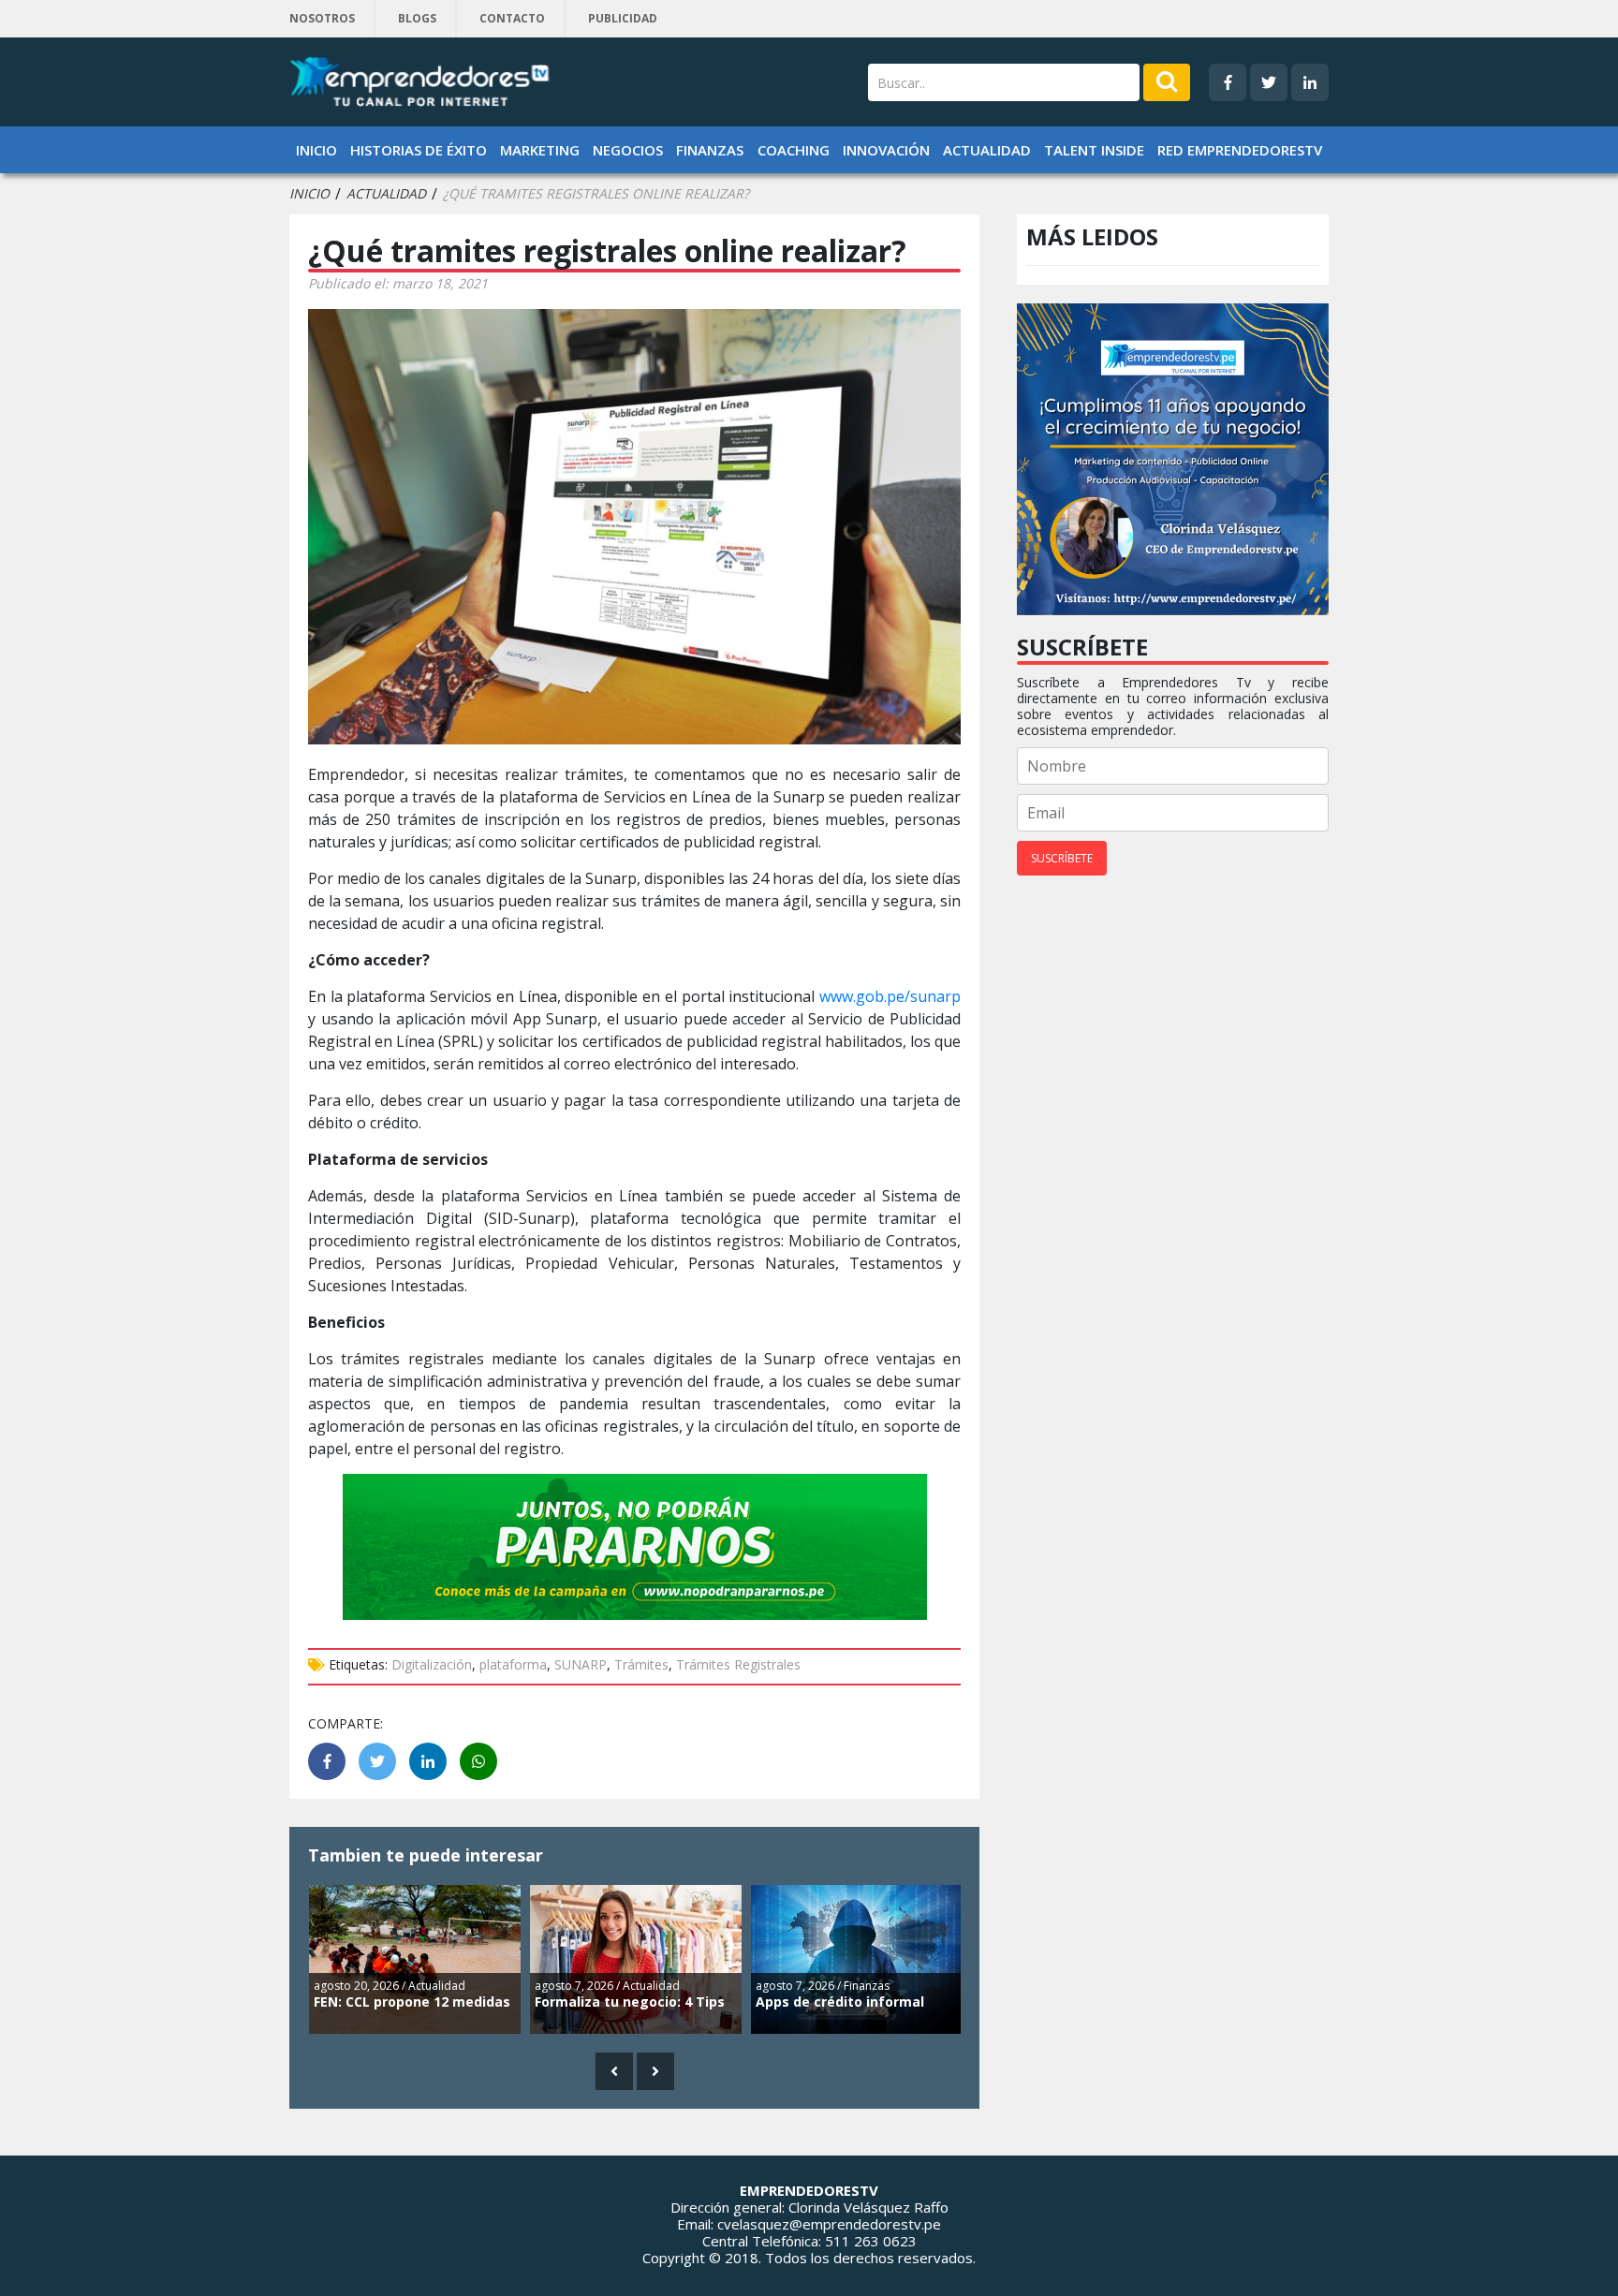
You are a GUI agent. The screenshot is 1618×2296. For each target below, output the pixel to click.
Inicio (316, 150)
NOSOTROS (322, 18)
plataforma (513, 1664)
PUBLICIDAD (623, 18)
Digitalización (432, 1664)
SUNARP (581, 1664)
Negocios (628, 150)
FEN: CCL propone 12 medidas (412, 2002)
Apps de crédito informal (840, 2002)
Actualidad (987, 150)
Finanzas (710, 150)
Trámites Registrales (738, 1664)
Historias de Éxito (419, 150)
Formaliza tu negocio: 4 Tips (630, 2002)
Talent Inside (1094, 150)
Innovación (886, 150)
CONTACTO (512, 18)
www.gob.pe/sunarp (890, 996)
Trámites (641, 1664)
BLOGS (417, 18)
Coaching (794, 150)
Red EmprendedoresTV (1240, 150)
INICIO (309, 194)
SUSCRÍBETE (1062, 858)
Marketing (540, 150)
